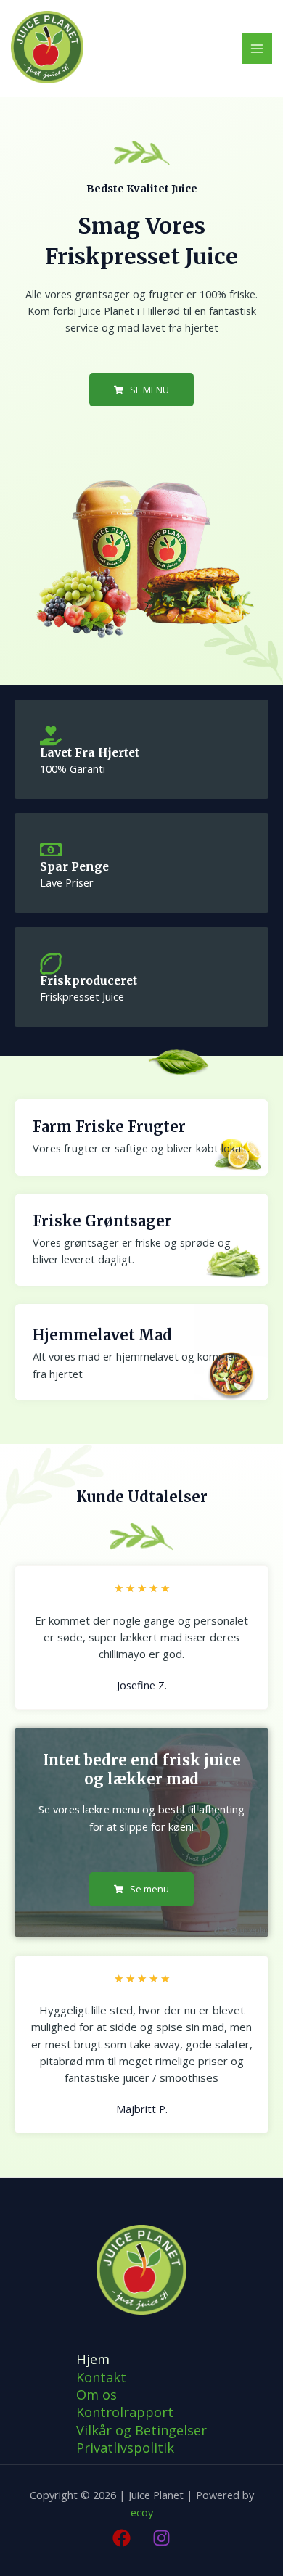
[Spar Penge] (51, 850)
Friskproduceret (89, 981)
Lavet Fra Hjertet (90, 753)
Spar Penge (74, 867)
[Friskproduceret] (51, 964)
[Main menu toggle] (258, 49)
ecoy (142, 2512)
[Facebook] (122, 2538)
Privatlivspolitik (125, 2448)
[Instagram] (161, 2538)
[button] (142, 390)
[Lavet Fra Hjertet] (51, 736)
